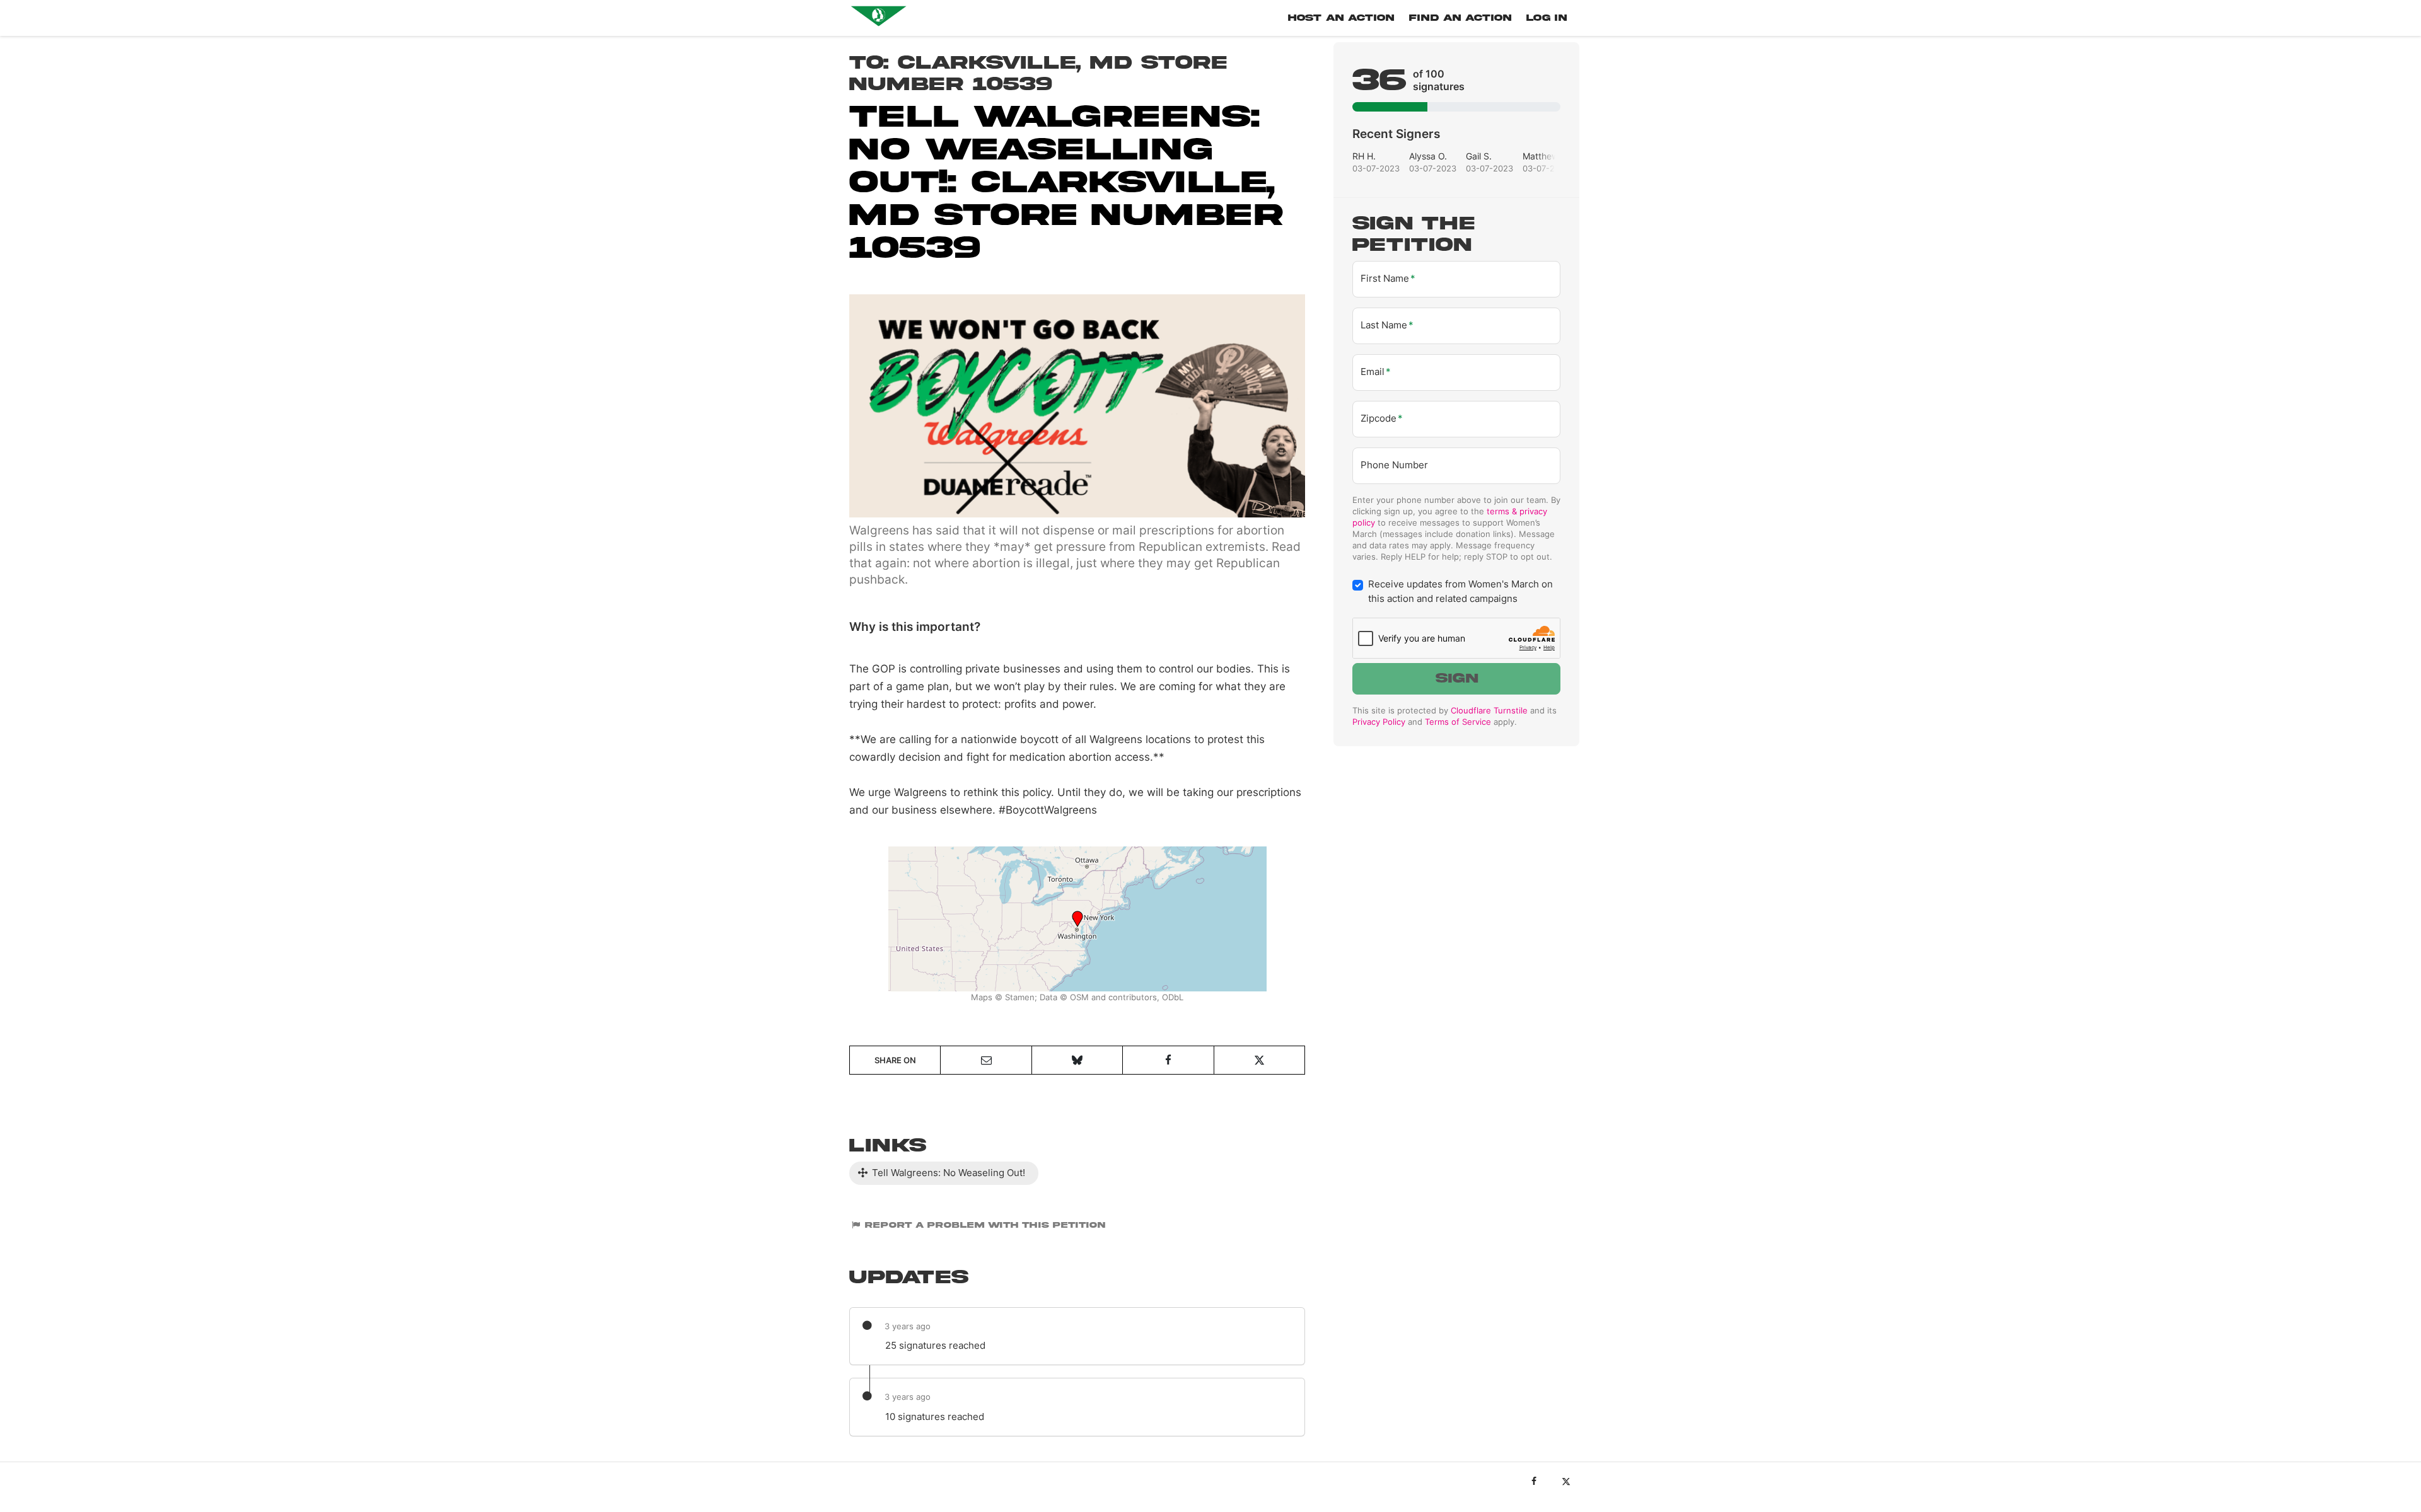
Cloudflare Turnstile (1489, 710)
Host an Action (1341, 18)
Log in (1547, 18)
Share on (895, 1060)
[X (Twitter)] (1566, 1481)
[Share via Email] (986, 1060)
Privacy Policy (1379, 722)
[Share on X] (1259, 1060)
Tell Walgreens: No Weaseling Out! (947, 1173)
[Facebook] (1534, 1481)
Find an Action (1460, 18)
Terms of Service (1458, 722)
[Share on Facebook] (1168, 1060)
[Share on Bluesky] (1077, 1060)
